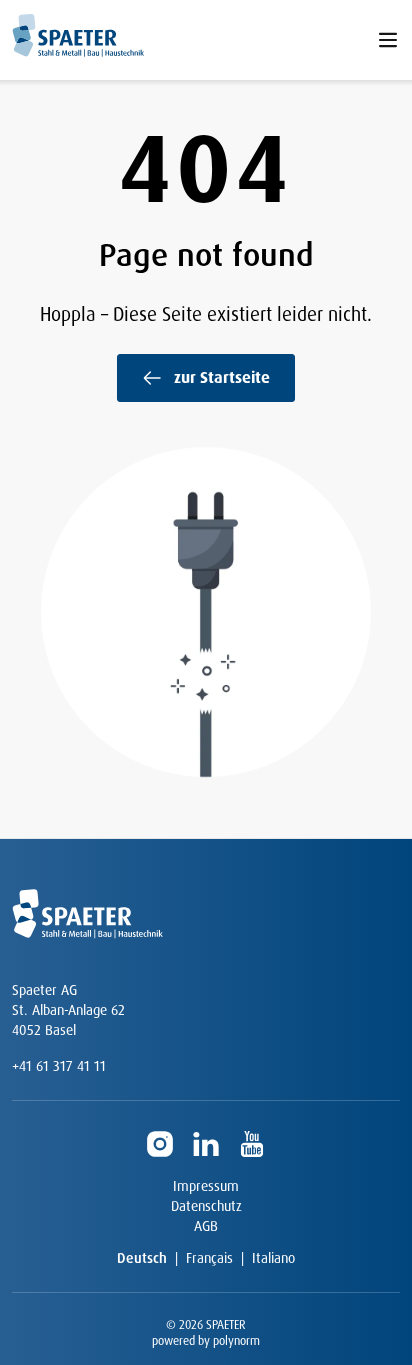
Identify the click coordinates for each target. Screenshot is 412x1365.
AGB (206, 1226)
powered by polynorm (206, 1341)
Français (209, 1258)
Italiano (273, 1258)
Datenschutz (206, 1206)
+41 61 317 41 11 (59, 1066)
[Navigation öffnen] (388, 40)
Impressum (206, 1186)
